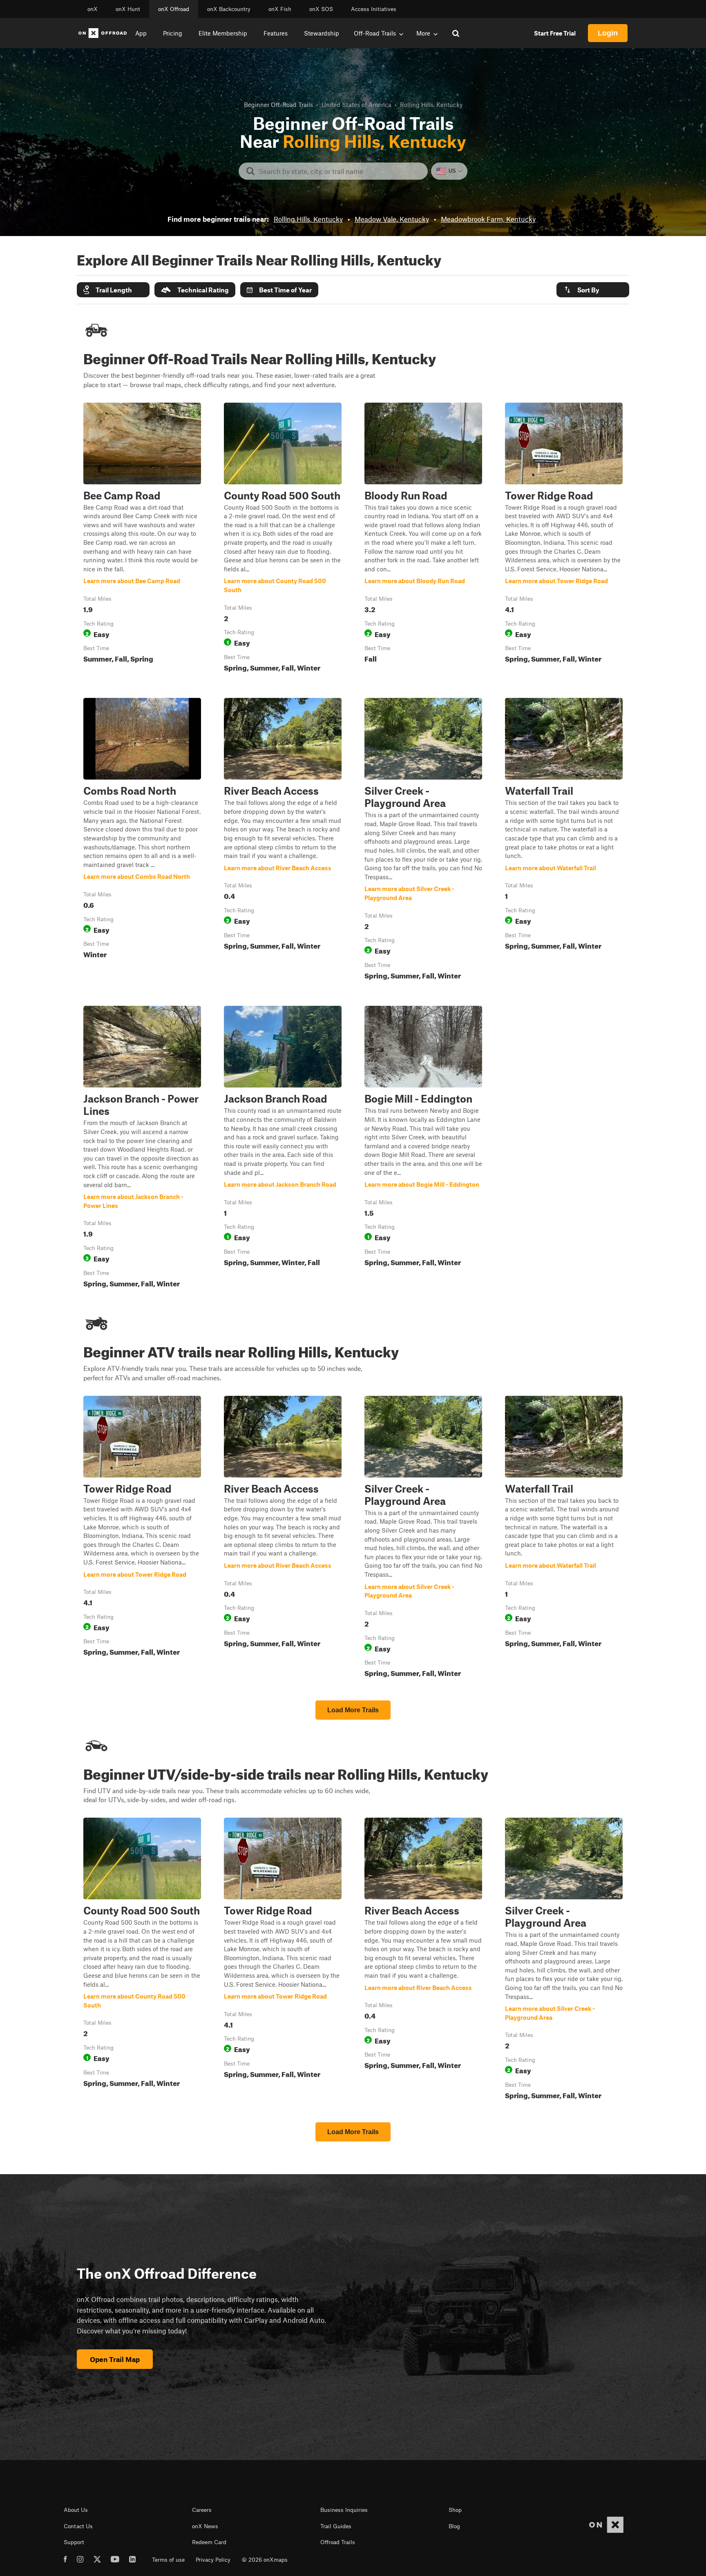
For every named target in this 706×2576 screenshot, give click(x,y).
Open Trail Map (115, 2359)
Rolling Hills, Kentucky (308, 219)
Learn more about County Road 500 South (283, 539)
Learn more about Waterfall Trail (564, 840)
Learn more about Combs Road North (142, 840)
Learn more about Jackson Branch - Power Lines (142, 1148)
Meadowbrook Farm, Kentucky (488, 219)
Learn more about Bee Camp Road (142, 539)
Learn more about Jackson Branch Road (283, 1148)
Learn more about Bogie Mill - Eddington (423, 1148)
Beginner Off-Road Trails (278, 105)
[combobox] (340, 171)
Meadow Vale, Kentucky (392, 219)
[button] (113, 290)
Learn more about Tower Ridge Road (564, 539)
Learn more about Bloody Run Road (423, 539)
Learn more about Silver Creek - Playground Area (423, 840)
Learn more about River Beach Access (283, 840)
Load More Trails (353, 1710)
